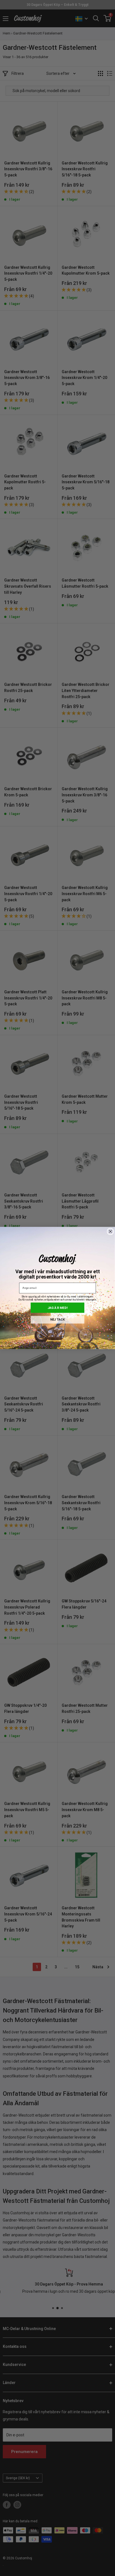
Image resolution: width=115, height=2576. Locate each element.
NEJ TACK (57, 1320)
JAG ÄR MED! (57, 1308)
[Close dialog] (111, 1232)
